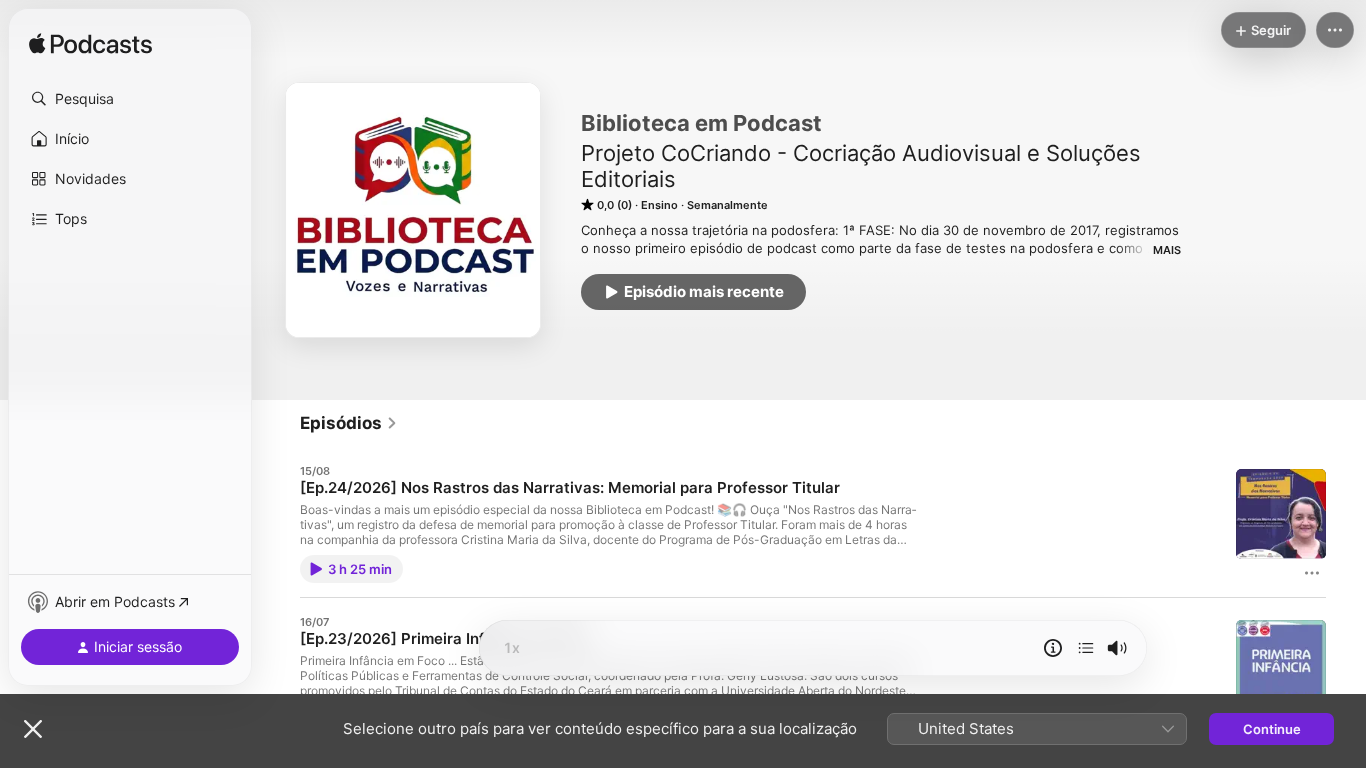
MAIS (1167, 250)
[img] (90, 45)
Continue (1272, 729)
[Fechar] (33, 729)
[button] (130, 99)
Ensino (659, 205)
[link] (349, 423)
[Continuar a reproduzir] (1086, 648)
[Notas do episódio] (1053, 648)
